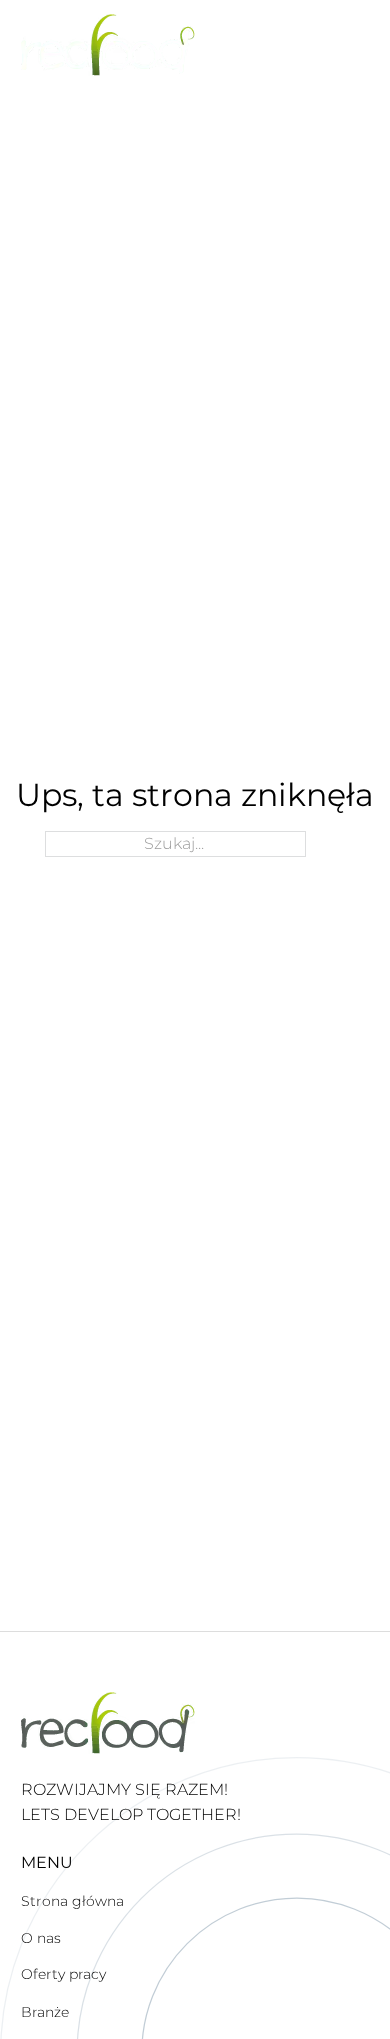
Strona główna (72, 1901)
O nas (41, 1938)
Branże (45, 2012)
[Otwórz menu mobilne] (359, 45)
